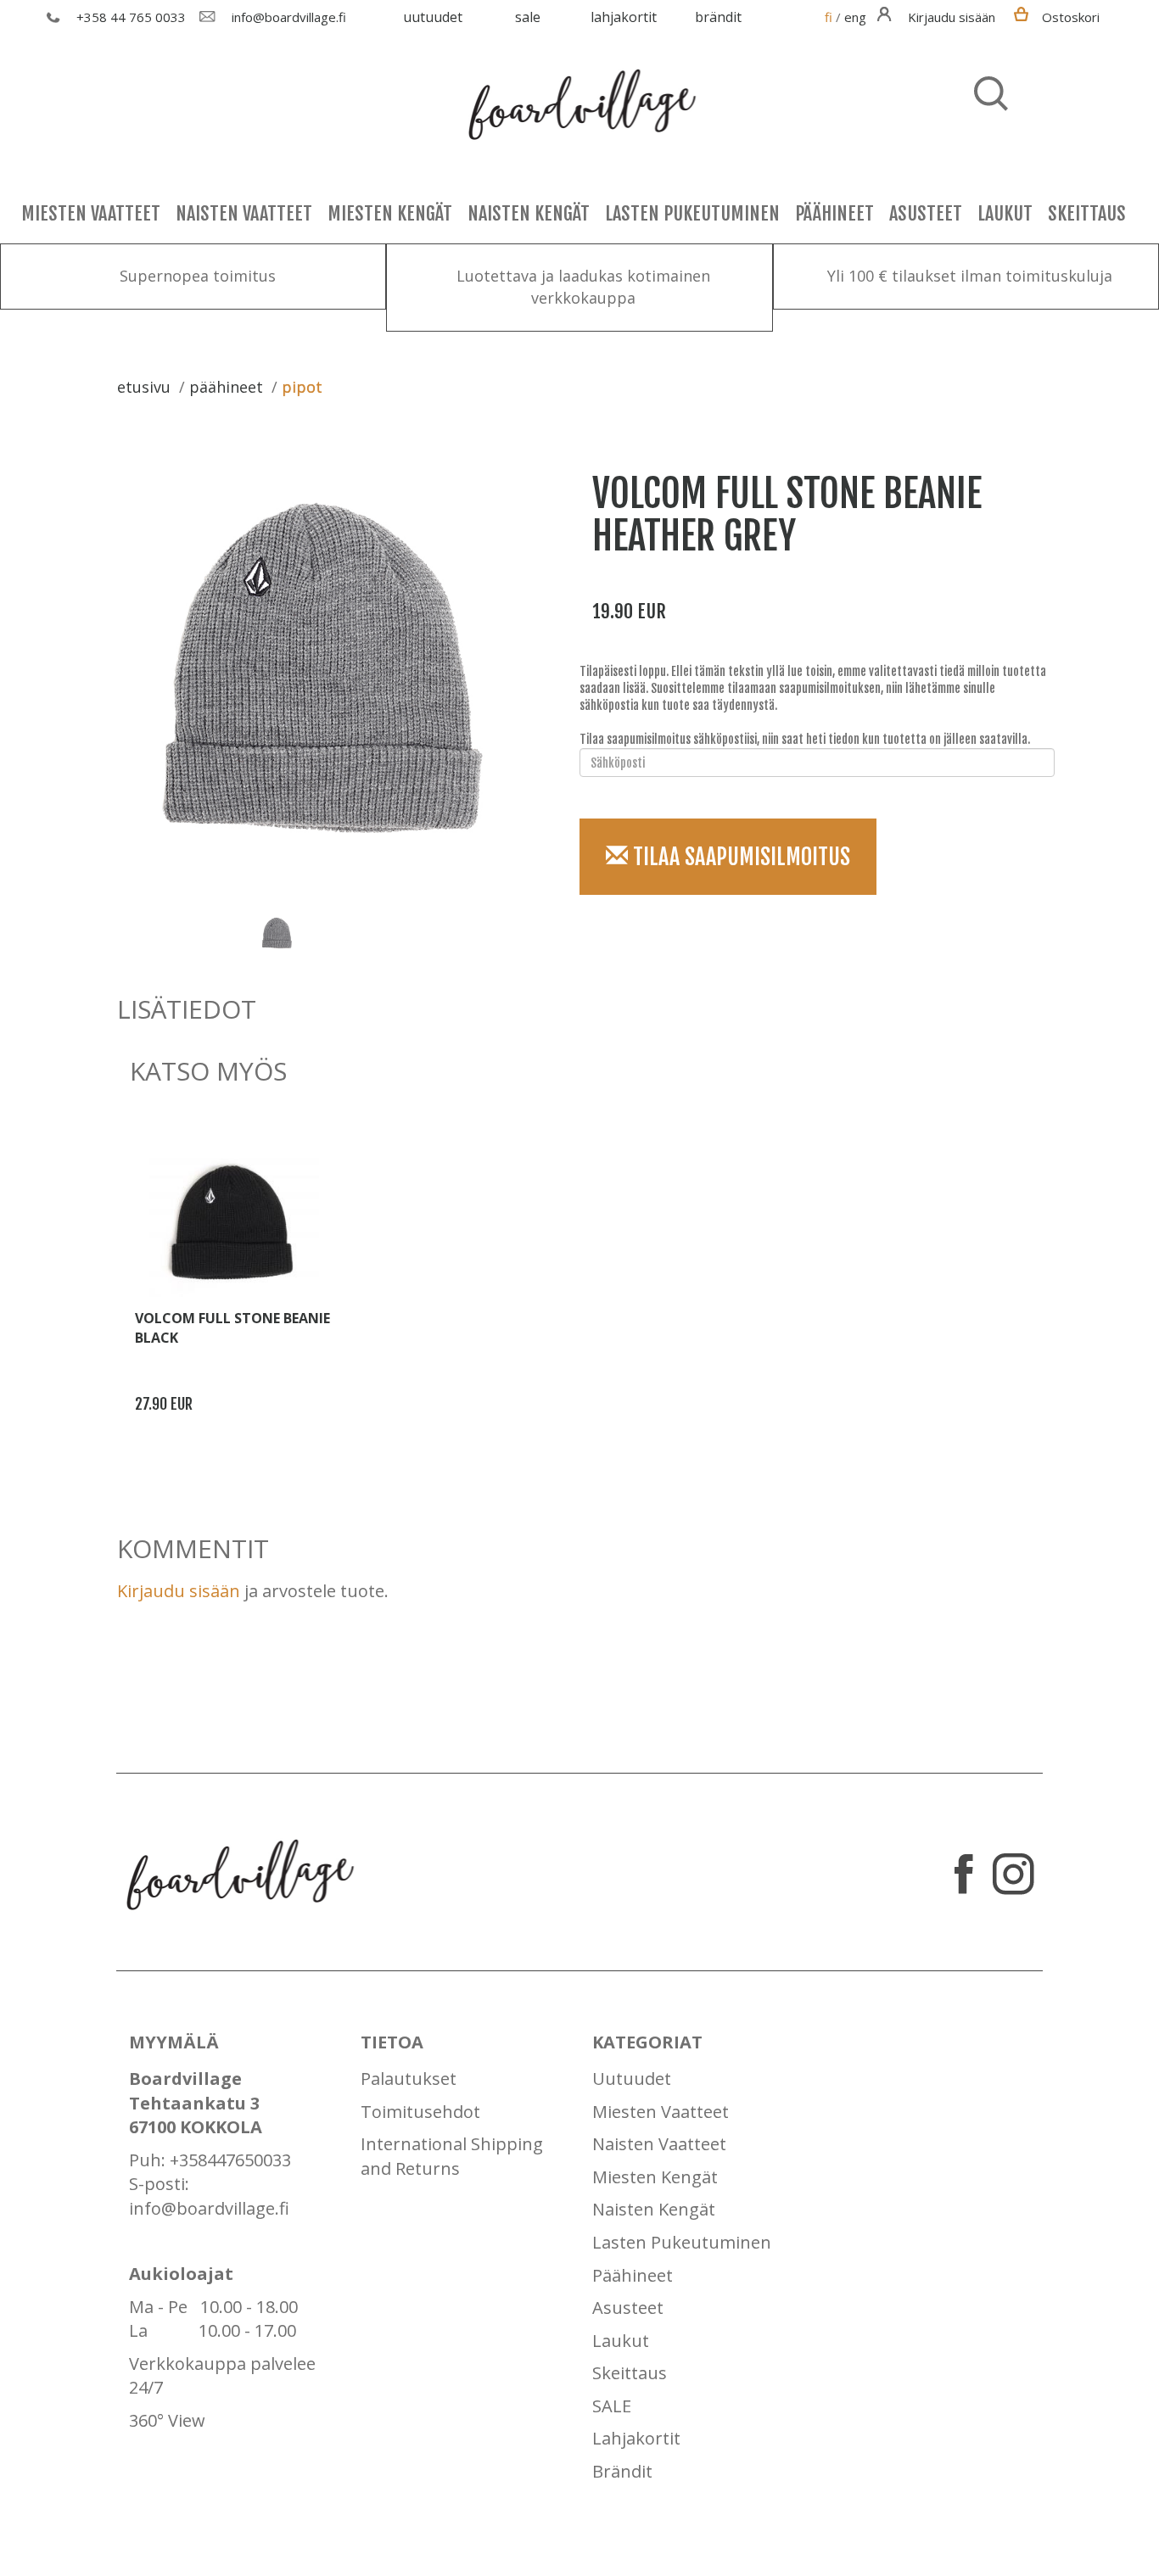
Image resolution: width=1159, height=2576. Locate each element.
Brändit (718, 17)
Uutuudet (433, 17)
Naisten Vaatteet (244, 213)
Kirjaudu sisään (179, 1591)
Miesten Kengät (390, 213)
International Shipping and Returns (452, 2156)
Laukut (1005, 213)
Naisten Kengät (529, 213)
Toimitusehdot (420, 2112)
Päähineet (834, 213)
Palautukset (409, 2079)
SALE (528, 17)
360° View (167, 2420)
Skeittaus (1087, 213)
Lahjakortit (624, 17)
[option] (329, 668)
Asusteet (926, 213)
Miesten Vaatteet (91, 213)
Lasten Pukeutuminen (692, 213)
